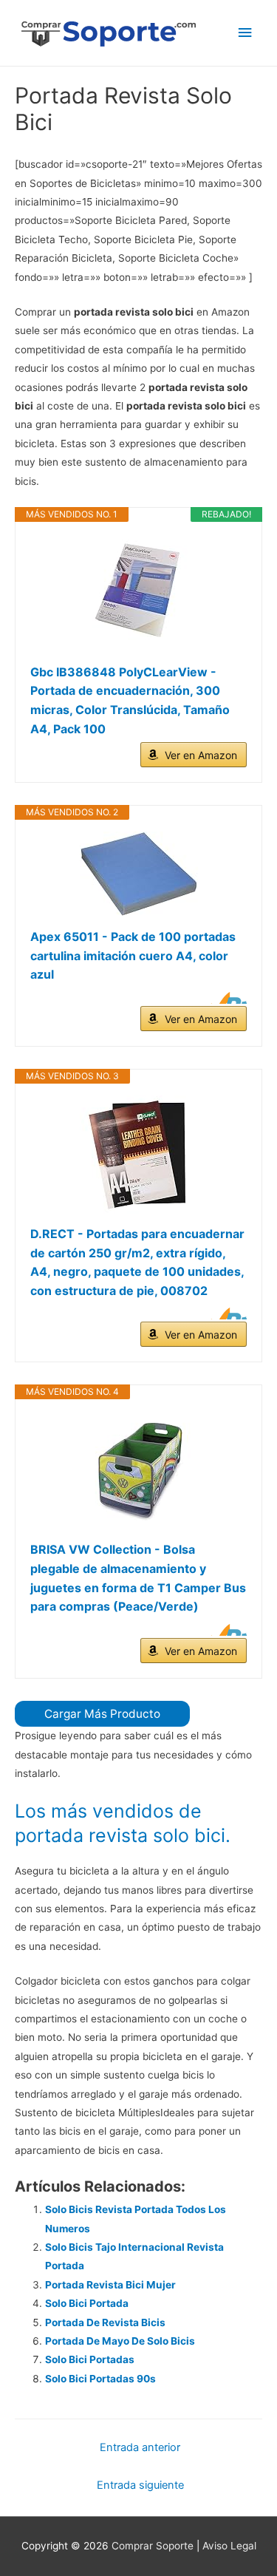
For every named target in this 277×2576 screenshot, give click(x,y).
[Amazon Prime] (226, 998)
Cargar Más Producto (102, 1714)
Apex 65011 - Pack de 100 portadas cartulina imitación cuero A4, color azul (133, 955)
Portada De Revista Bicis (105, 2322)
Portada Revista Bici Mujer (110, 2285)
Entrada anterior (140, 2447)
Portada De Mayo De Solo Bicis (120, 2341)
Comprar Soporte (153, 2546)
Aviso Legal (229, 2546)
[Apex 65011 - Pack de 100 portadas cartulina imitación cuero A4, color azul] (138, 874)
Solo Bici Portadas (90, 2359)
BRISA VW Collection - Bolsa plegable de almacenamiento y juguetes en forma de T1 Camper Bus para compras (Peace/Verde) (138, 1578)
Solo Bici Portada (87, 2303)
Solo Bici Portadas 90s (100, 2379)
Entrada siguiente (140, 2485)
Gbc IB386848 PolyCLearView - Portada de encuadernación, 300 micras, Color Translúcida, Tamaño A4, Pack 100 (130, 700)
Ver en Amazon (201, 755)
